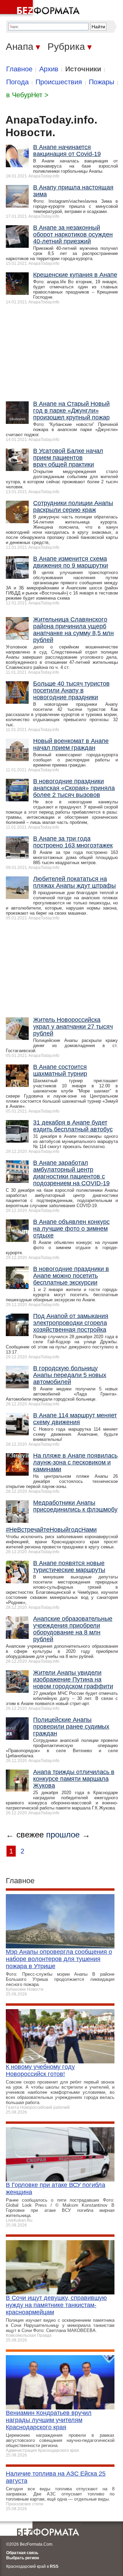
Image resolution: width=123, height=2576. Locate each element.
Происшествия (59, 82)
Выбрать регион (23, 2558)
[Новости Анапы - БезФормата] (41, 9)
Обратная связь (22, 2553)
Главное (19, 69)
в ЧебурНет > (27, 95)
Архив (49, 69)
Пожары (101, 82)
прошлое (63, 1835)
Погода (17, 82)
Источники (83, 69)
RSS (54, 2566)
